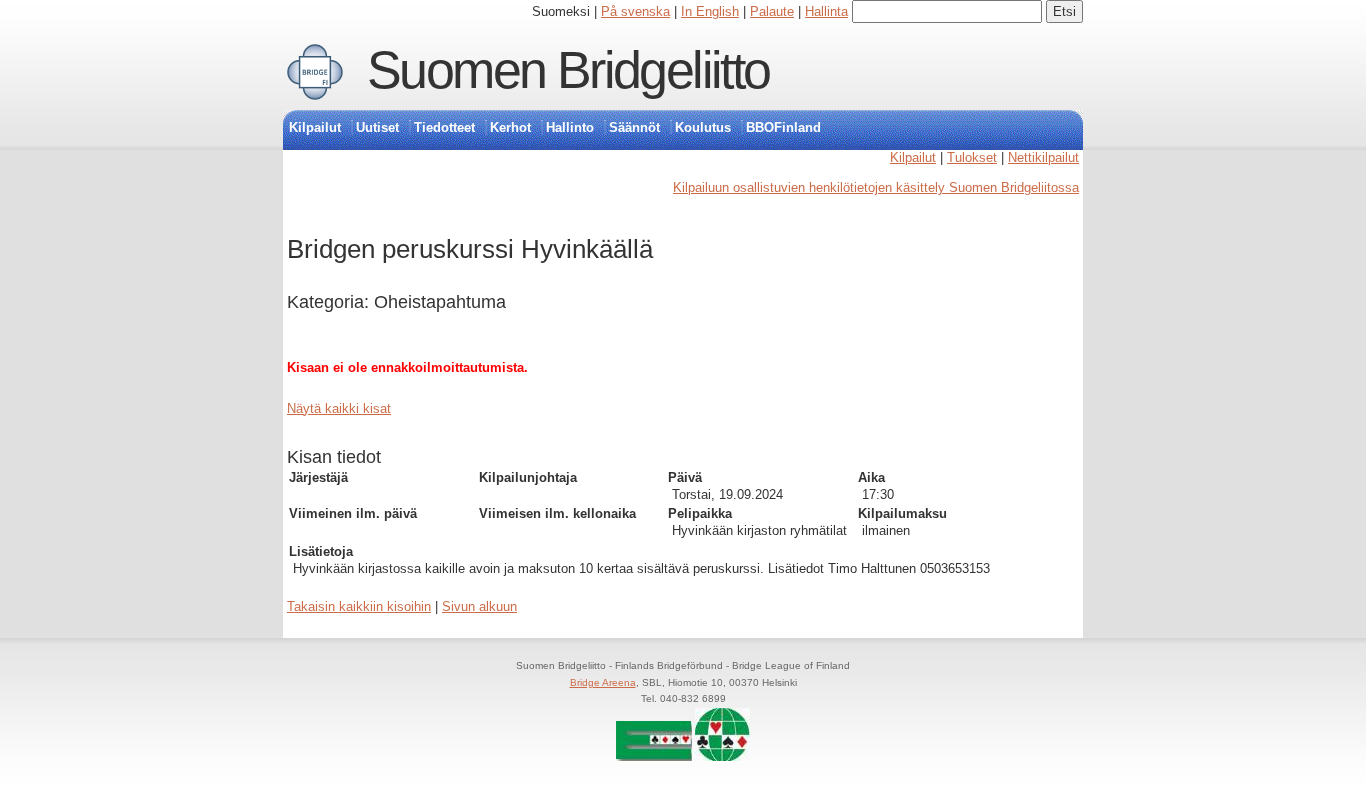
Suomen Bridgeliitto (568, 70)
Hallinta (826, 11)
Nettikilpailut (1043, 157)
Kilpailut (315, 127)
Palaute (772, 11)
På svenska (635, 11)
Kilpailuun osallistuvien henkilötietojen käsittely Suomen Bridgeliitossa (876, 187)
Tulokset (972, 157)
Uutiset (377, 127)
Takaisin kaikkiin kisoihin (359, 606)
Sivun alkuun (479, 606)
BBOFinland (783, 127)
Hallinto (570, 127)
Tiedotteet (444, 127)
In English (710, 11)
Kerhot (510, 127)
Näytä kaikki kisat (339, 408)
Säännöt (634, 127)
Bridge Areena (603, 682)
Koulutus (703, 127)
